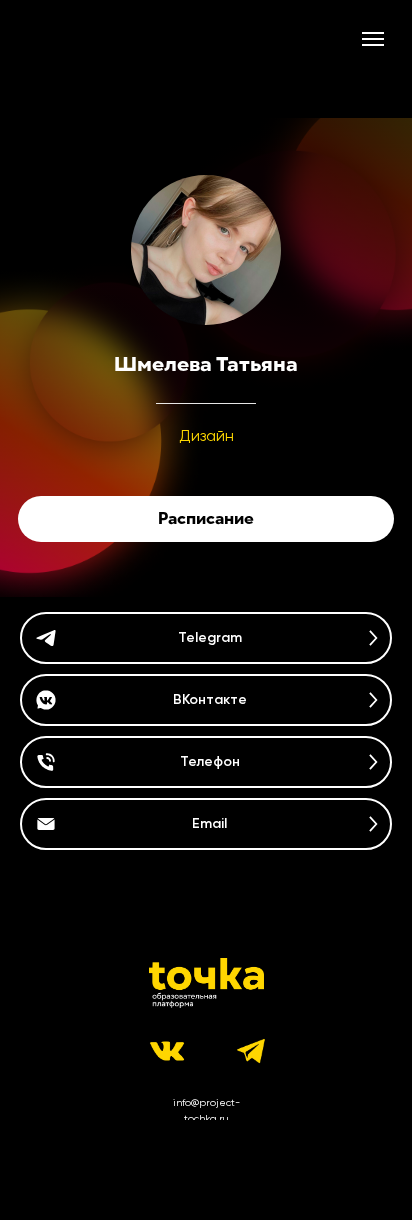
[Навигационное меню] (373, 39)
